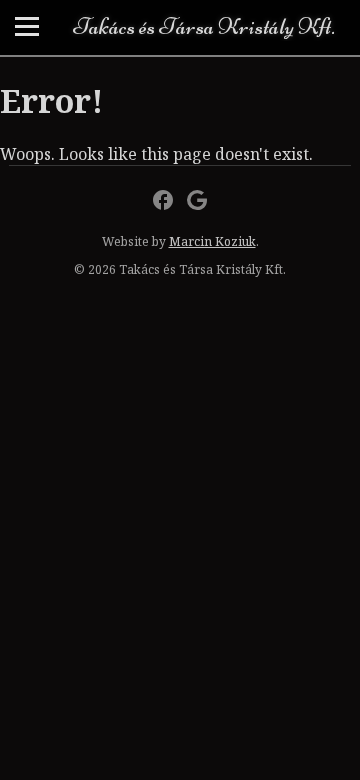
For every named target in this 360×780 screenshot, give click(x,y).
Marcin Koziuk (212, 241)
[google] (197, 200)
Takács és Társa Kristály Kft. (204, 26)
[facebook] (163, 200)
